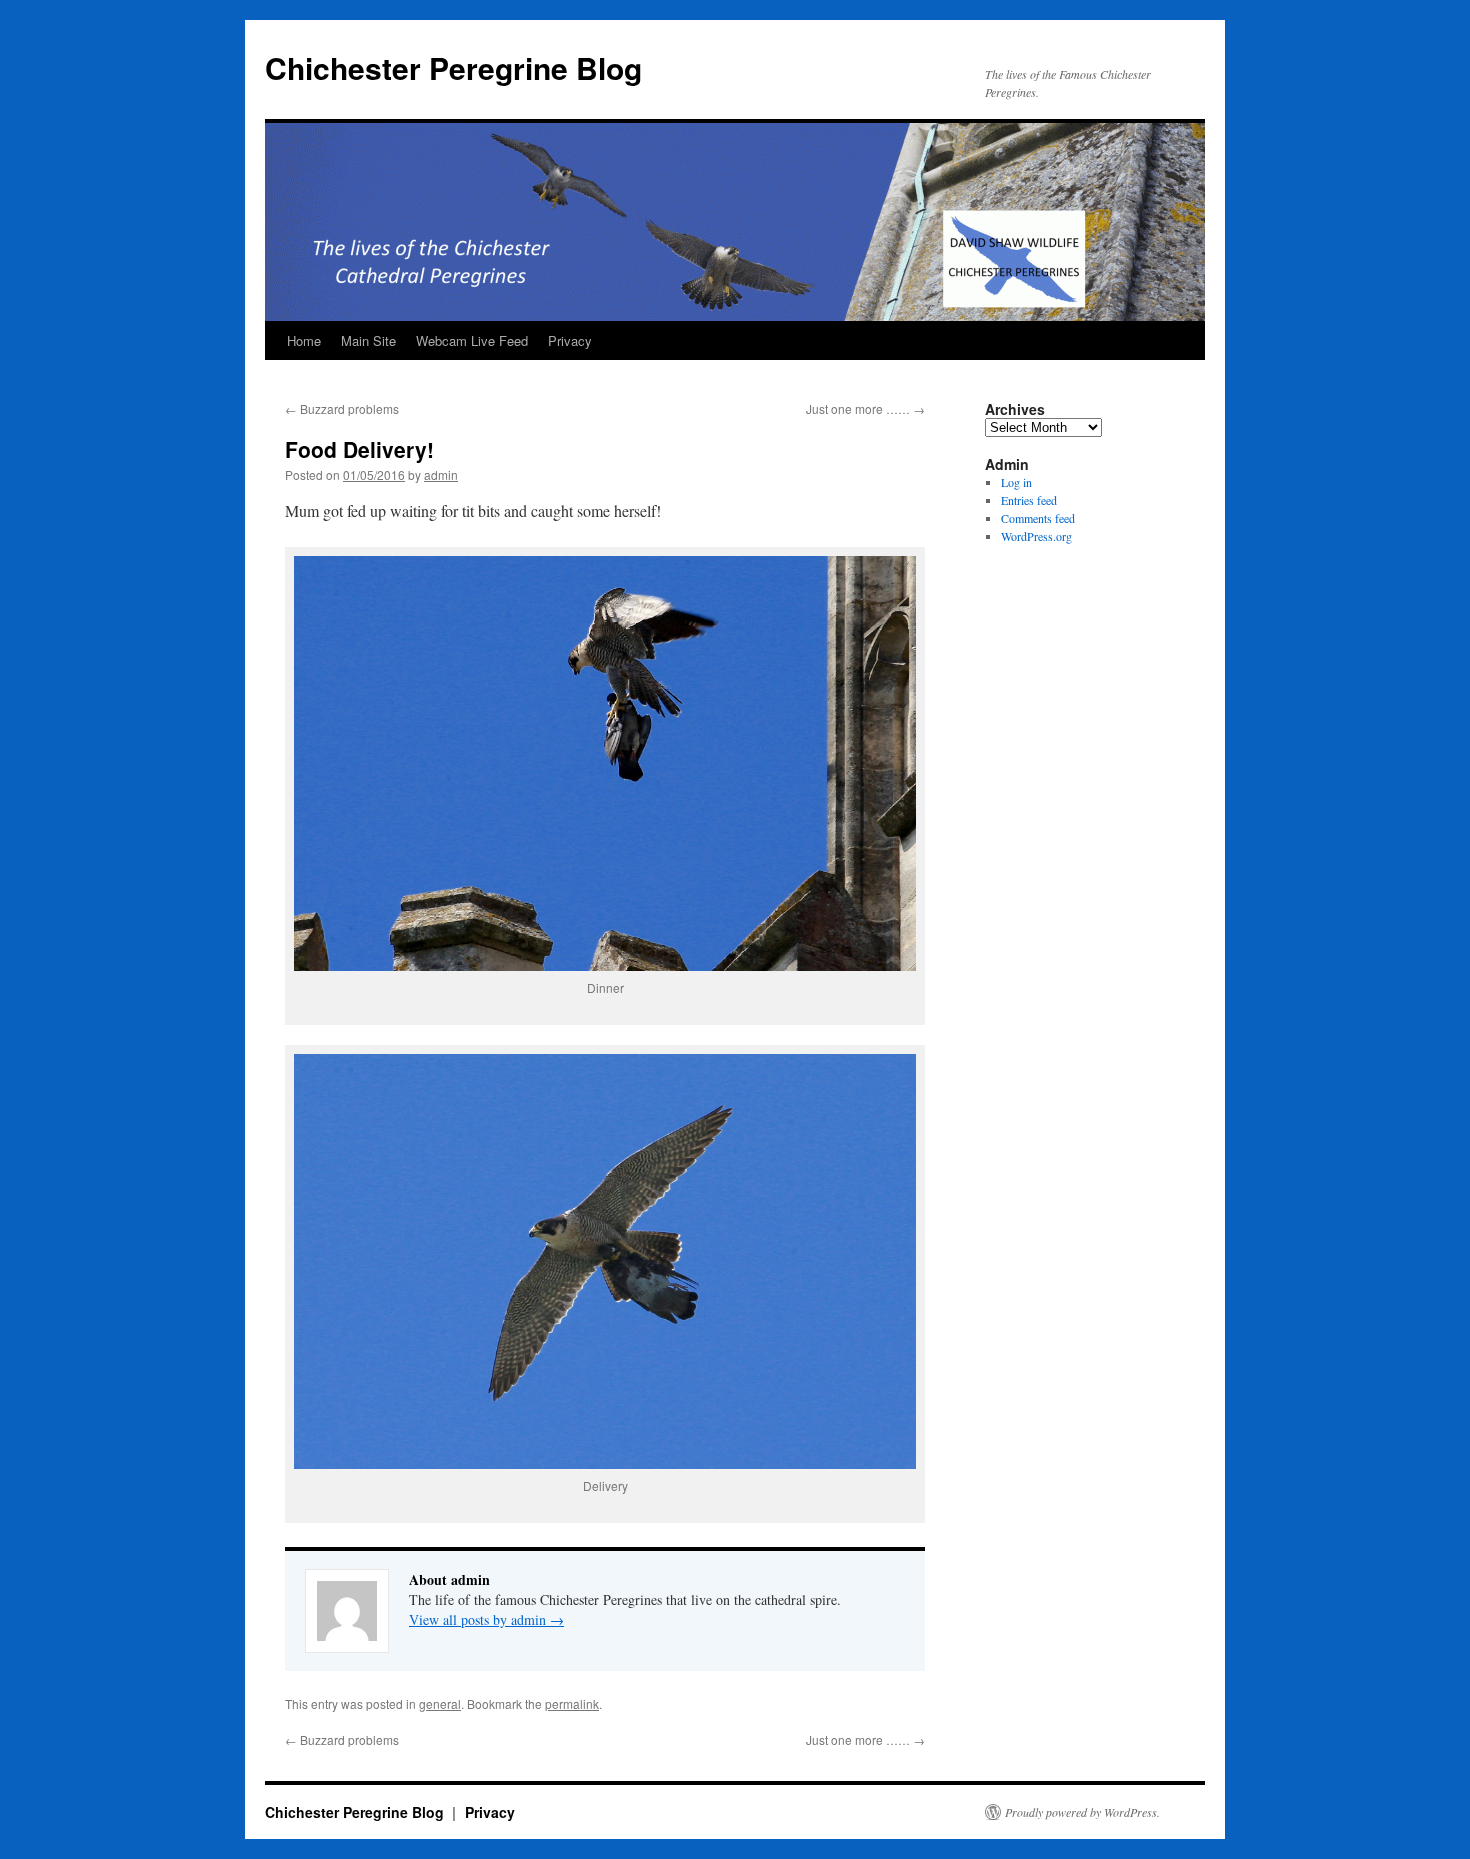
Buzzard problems (342, 408)
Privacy (570, 340)
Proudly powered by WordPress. (1082, 1812)
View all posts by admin (486, 1619)
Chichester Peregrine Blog (453, 67)
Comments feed (1038, 518)
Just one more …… (865, 408)
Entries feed (1029, 500)
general (440, 1703)
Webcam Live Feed (472, 340)
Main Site (368, 340)
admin (441, 474)
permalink (572, 1703)
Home (304, 340)
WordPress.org (1036, 536)
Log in (1016, 482)
